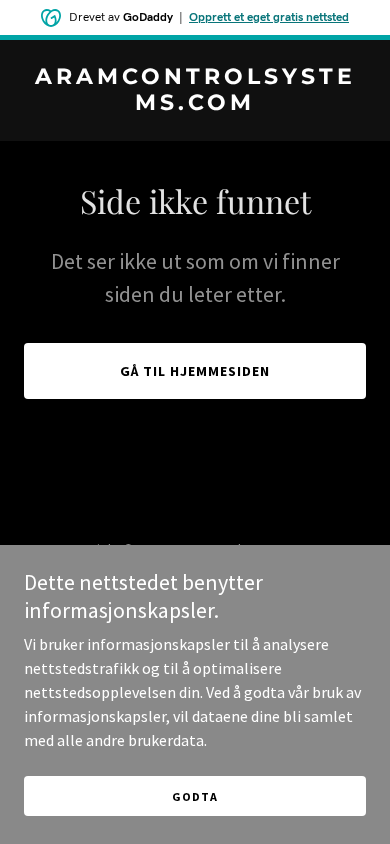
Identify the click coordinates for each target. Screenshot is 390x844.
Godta (194, 796)
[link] (195, 104)
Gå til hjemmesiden (195, 371)
